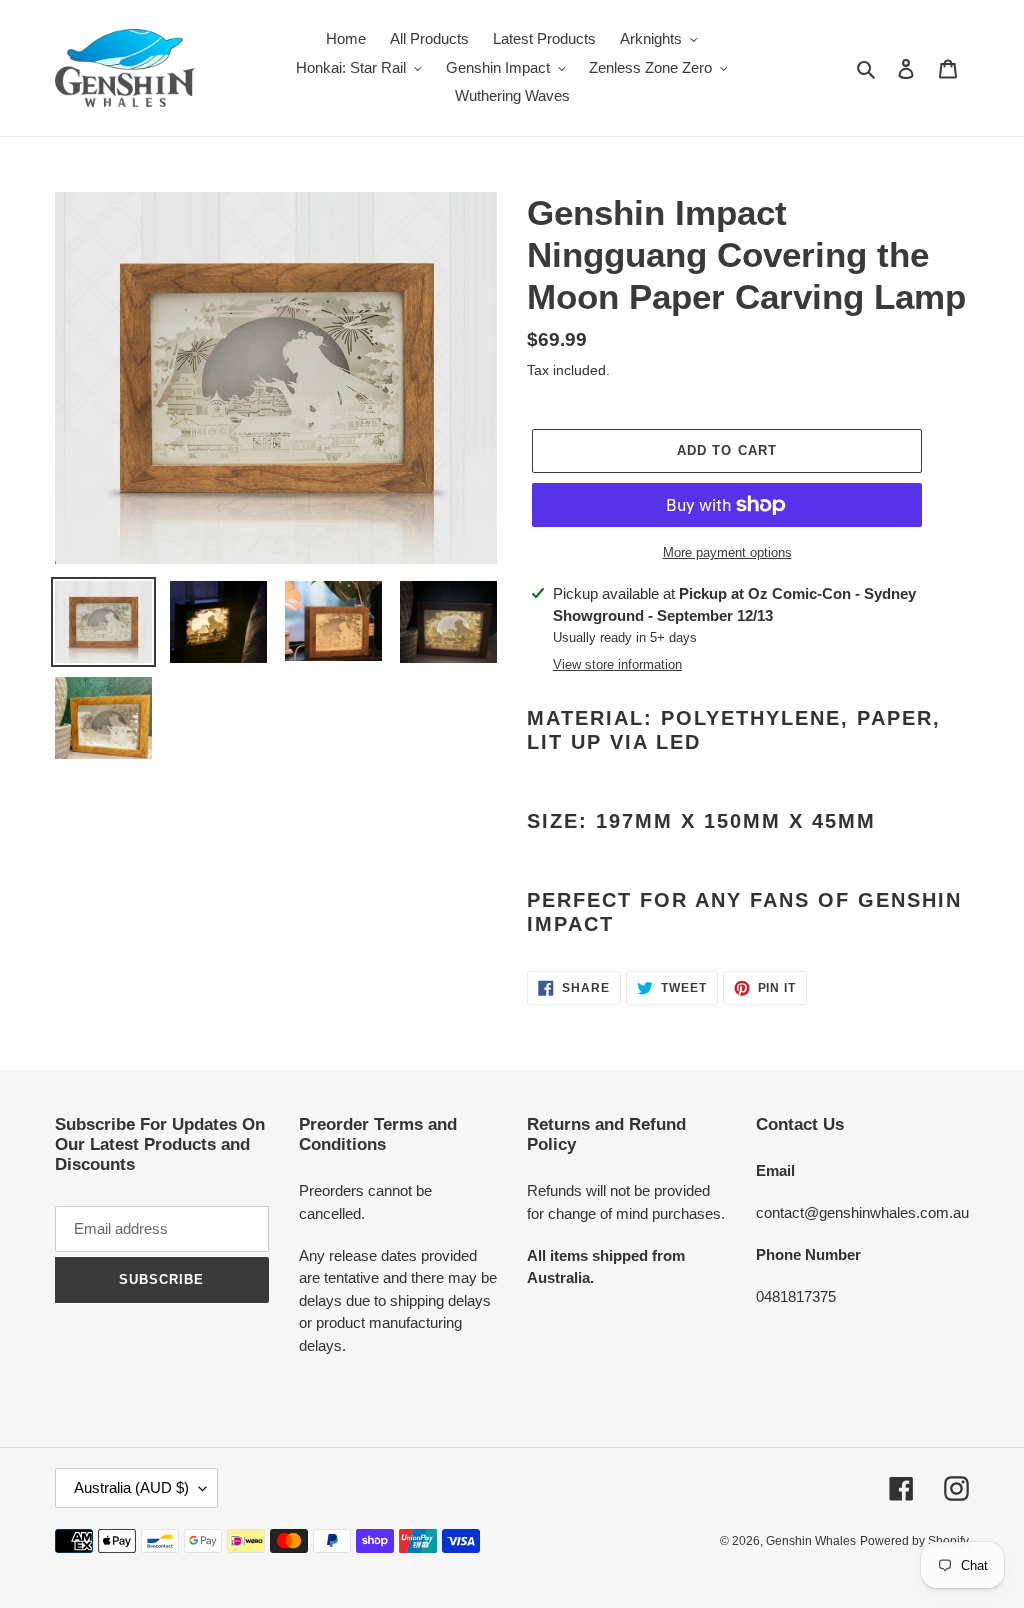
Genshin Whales (811, 1541)
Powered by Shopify (914, 1541)
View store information (617, 664)
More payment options (727, 552)
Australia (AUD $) (131, 1487)
